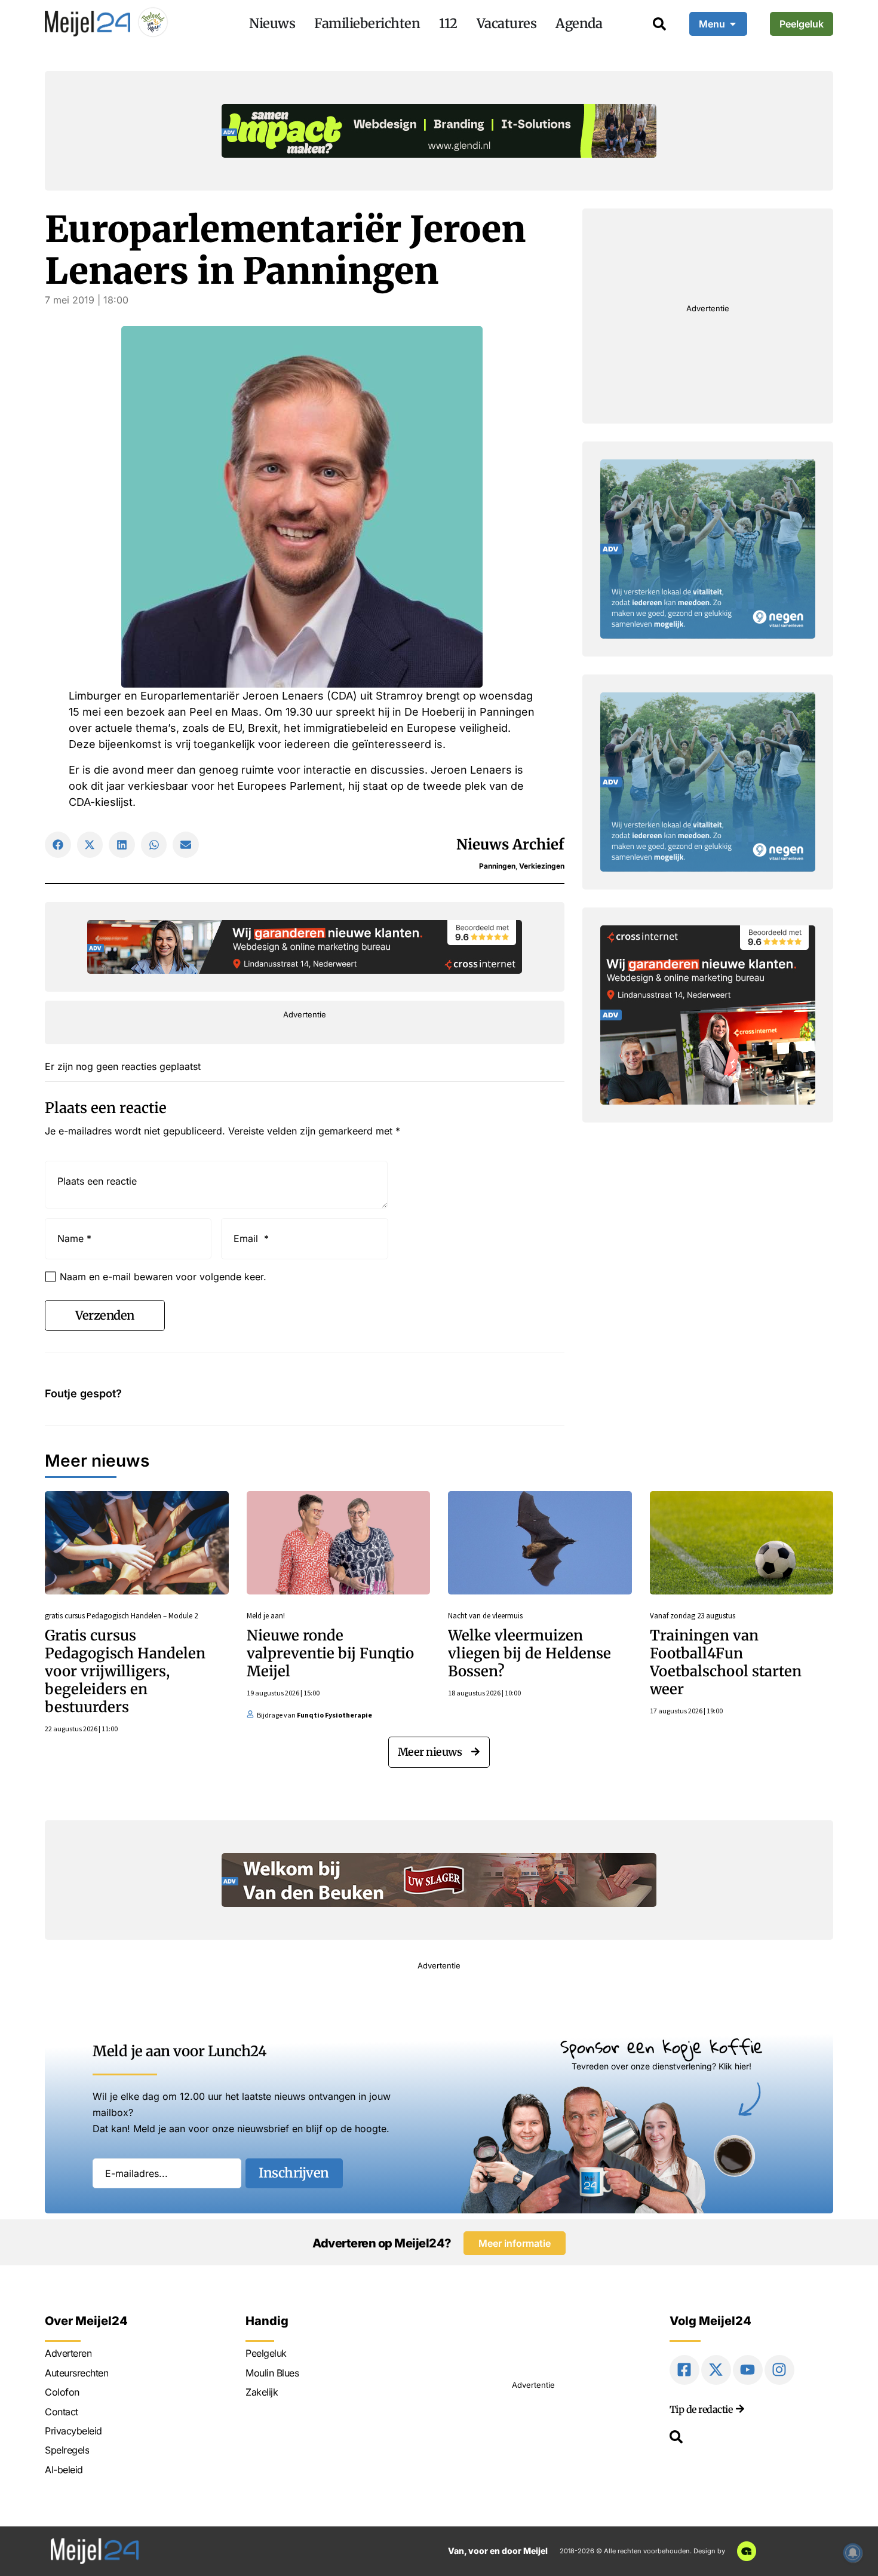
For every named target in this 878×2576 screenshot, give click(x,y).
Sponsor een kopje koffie (661, 2046)
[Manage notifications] (853, 2553)
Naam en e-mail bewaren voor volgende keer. (163, 1277)
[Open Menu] (733, 24)
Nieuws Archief (510, 844)
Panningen (497, 866)
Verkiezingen (542, 866)
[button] (58, 845)
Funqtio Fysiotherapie (334, 1715)
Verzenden (105, 1315)
